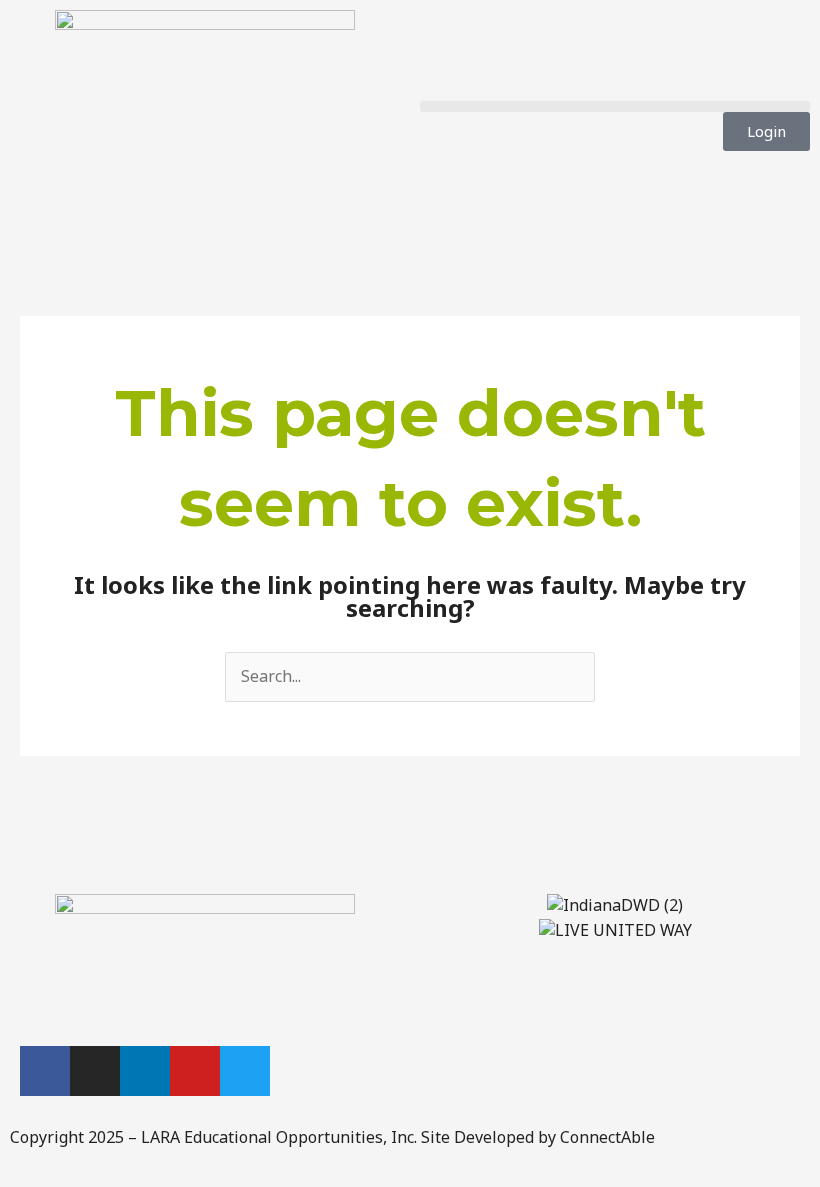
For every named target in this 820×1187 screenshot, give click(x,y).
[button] (615, 106)
